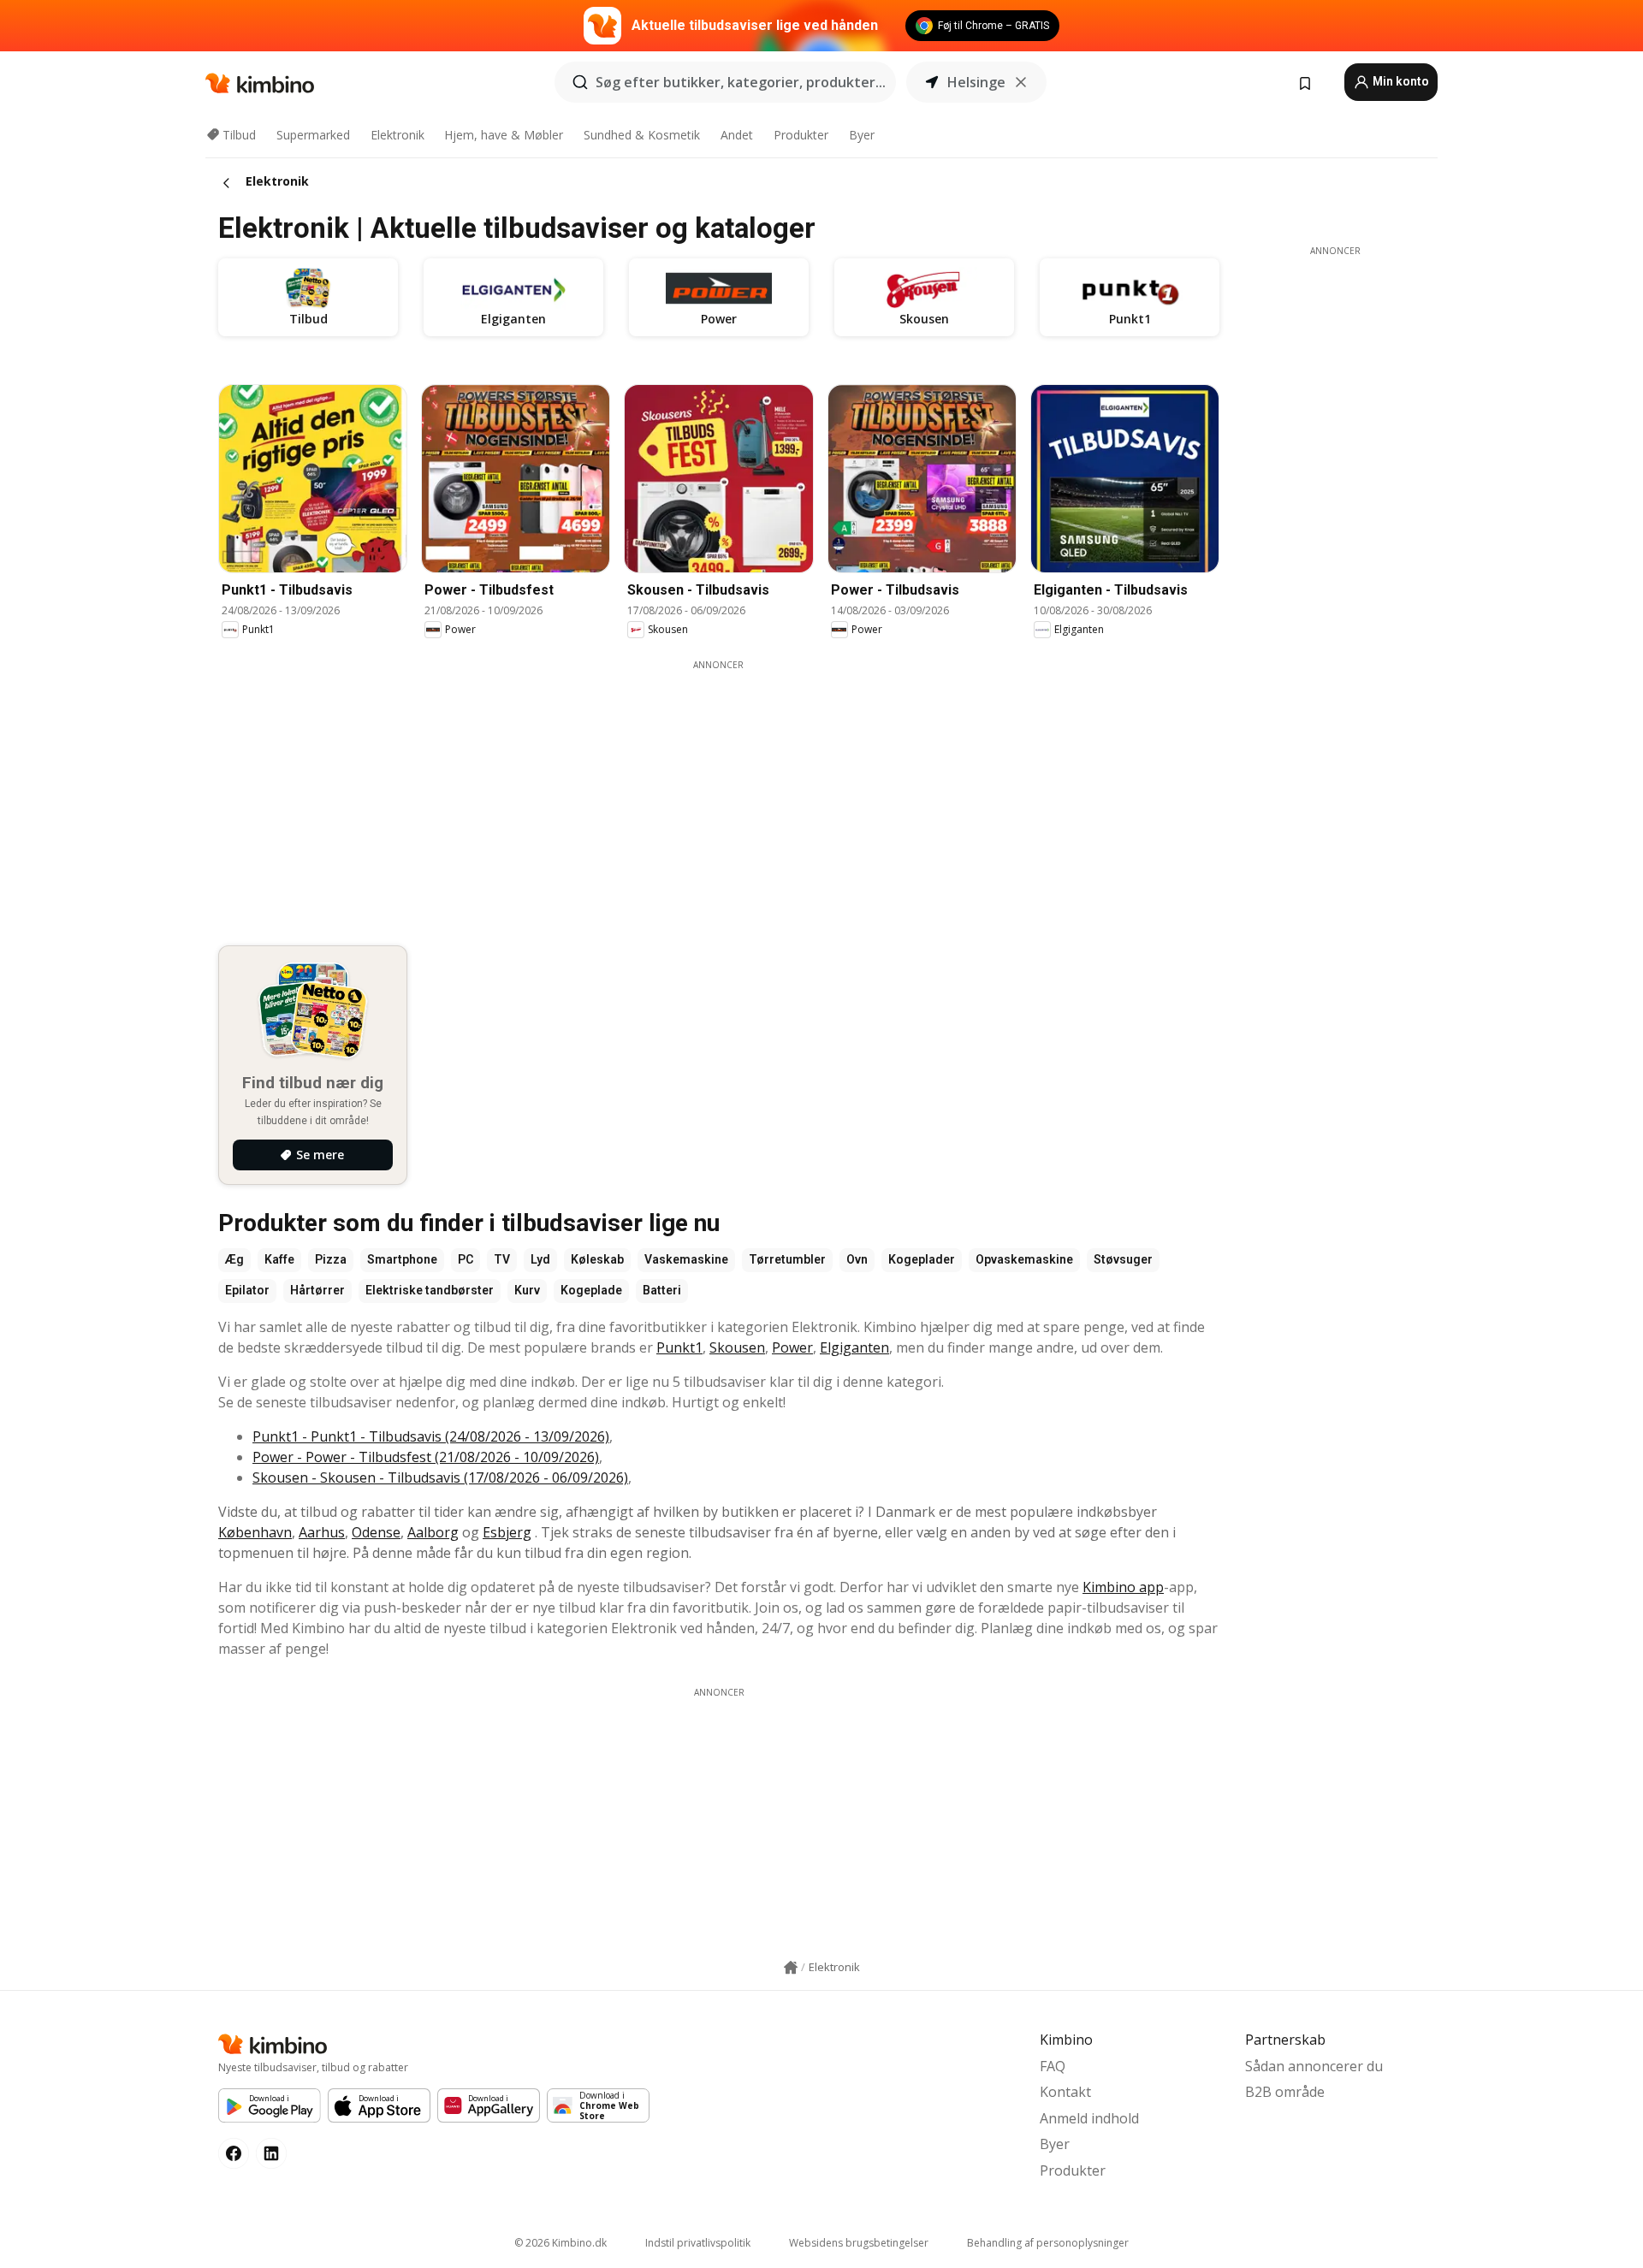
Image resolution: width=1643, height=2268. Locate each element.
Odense (376, 1532)
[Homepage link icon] (791, 1968)
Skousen (737, 1347)
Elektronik (397, 135)
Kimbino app (1123, 1587)
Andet (737, 135)
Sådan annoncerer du (1314, 2066)
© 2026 (561, 2243)
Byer (862, 135)
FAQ (1053, 2066)
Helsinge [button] (976, 82)
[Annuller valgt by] (1021, 82)
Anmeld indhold (1089, 2118)
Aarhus (322, 1532)
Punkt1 (679, 1347)
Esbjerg (507, 1532)
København (255, 1532)
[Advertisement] (719, 791)
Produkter (801, 135)
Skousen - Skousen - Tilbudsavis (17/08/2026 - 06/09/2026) (440, 1477)
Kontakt (1065, 2092)
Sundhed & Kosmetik (642, 135)
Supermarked (313, 135)
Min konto (1400, 81)
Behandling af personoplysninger (1048, 2243)
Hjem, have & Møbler (504, 135)
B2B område (1285, 2092)
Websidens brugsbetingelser (859, 2243)
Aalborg (433, 1532)
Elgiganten (854, 1347)
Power (792, 1347)
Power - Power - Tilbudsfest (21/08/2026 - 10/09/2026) (426, 1457)
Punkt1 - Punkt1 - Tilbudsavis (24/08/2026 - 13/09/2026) (431, 1436)
